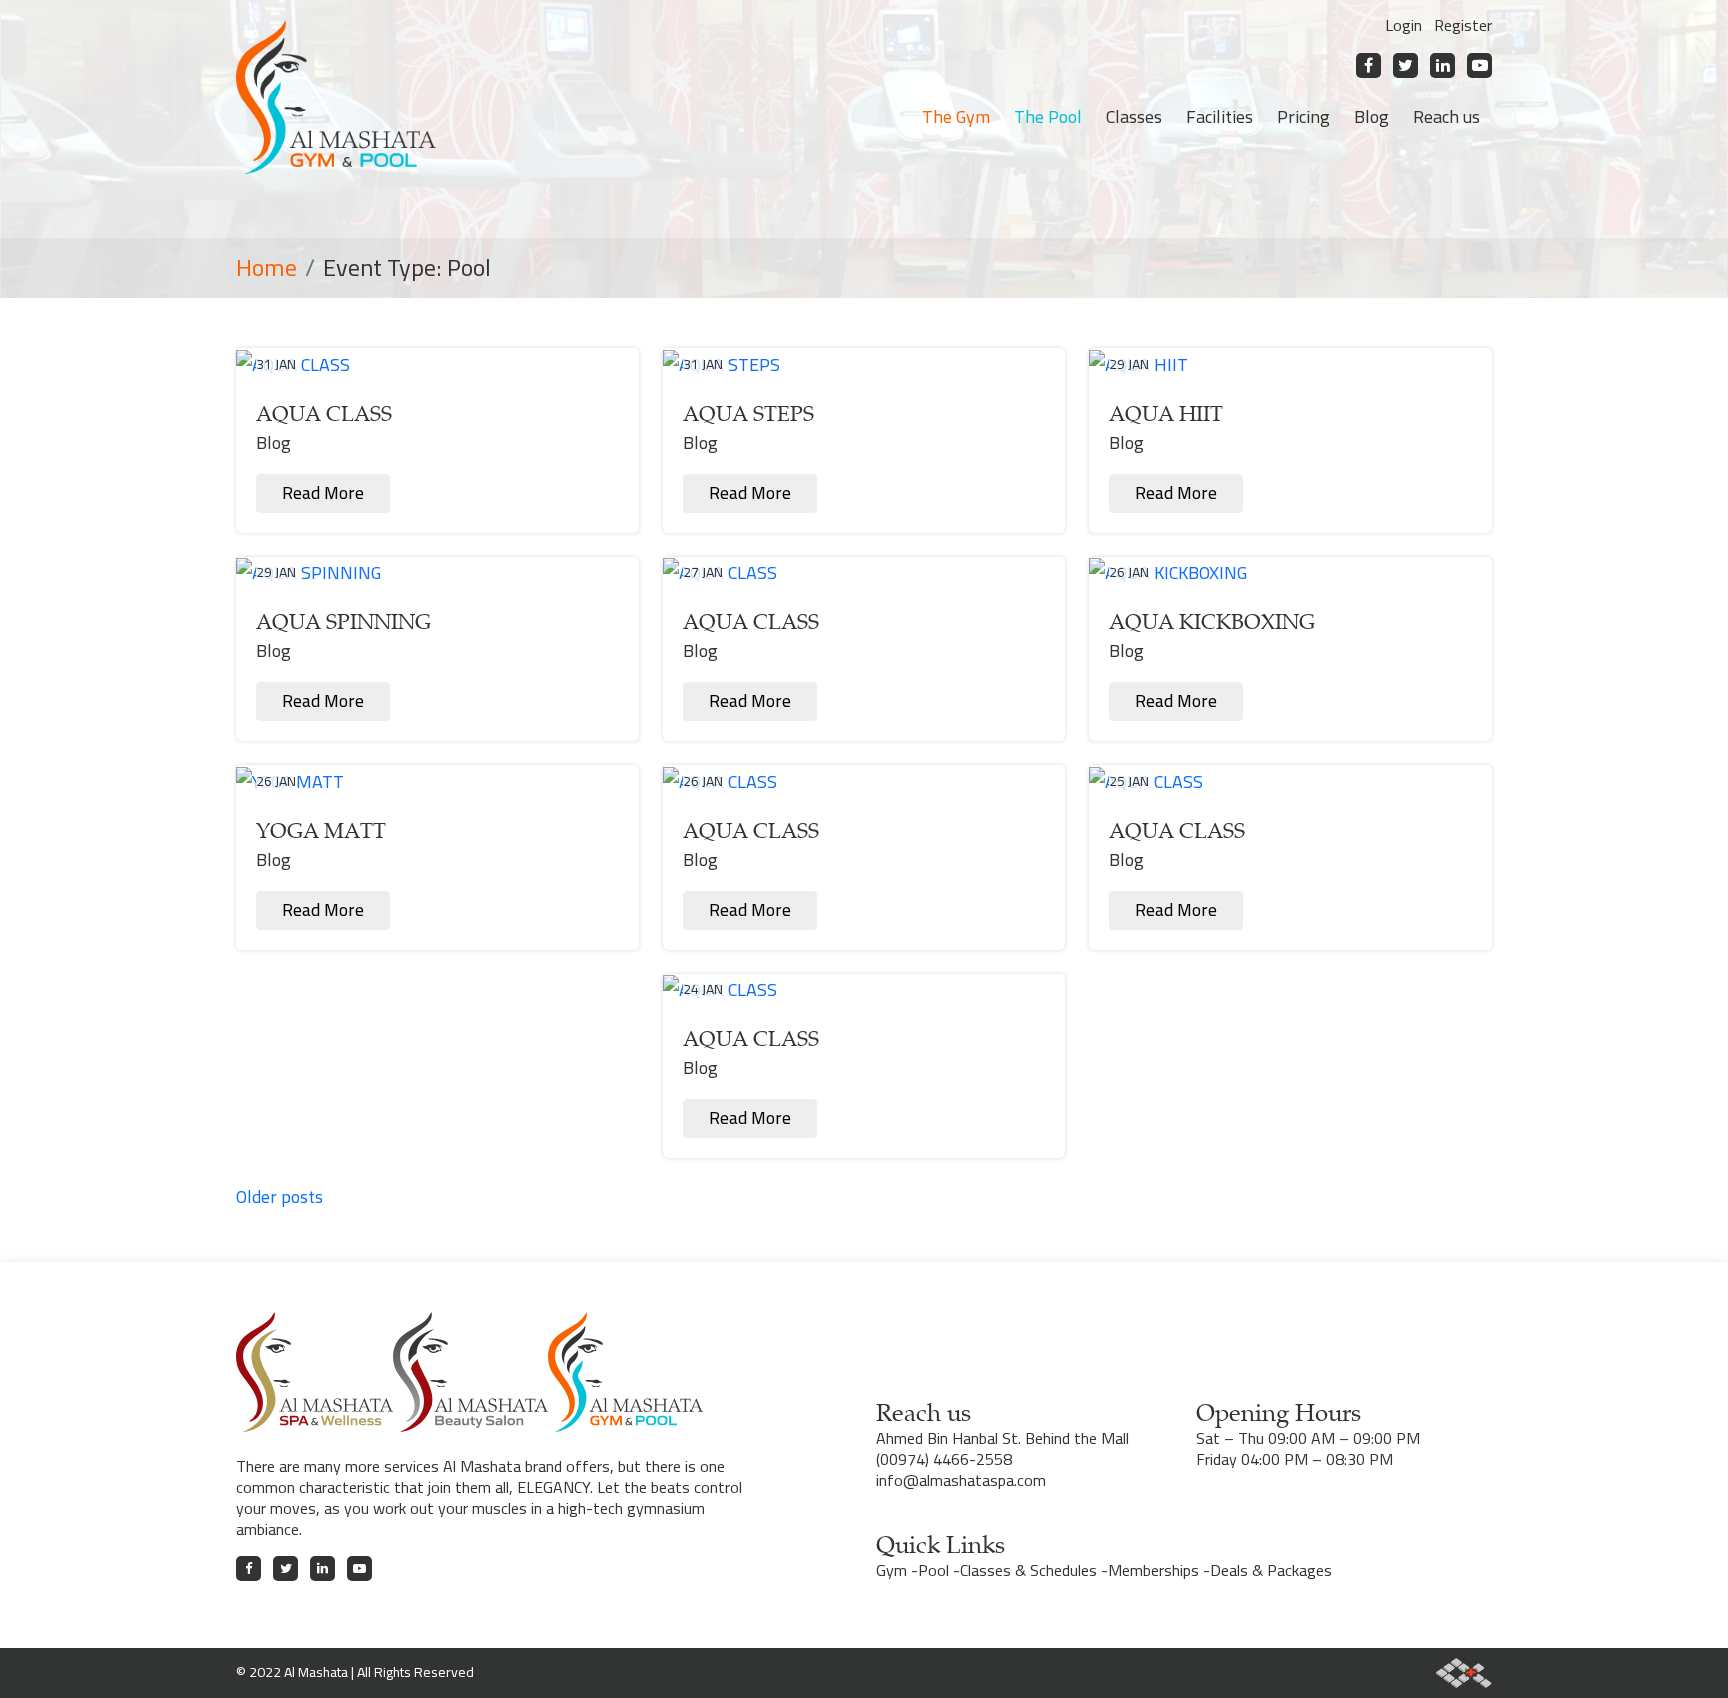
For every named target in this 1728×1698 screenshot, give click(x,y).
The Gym (956, 116)
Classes (1134, 116)
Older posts (279, 1196)
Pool (933, 1570)
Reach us (1446, 116)
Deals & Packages (1271, 1570)
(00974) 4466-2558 (944, 1459)
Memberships (1153, 1570)
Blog (1371, 116)
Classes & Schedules (1028, 1570)
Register (1463, 25)
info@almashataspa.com (961, 1480)
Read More (323, 493)
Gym (891, 1570)
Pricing (1303, 116)
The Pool (1048, 116)
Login (1403, 25)
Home (266, 267)
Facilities (1219, 116)
